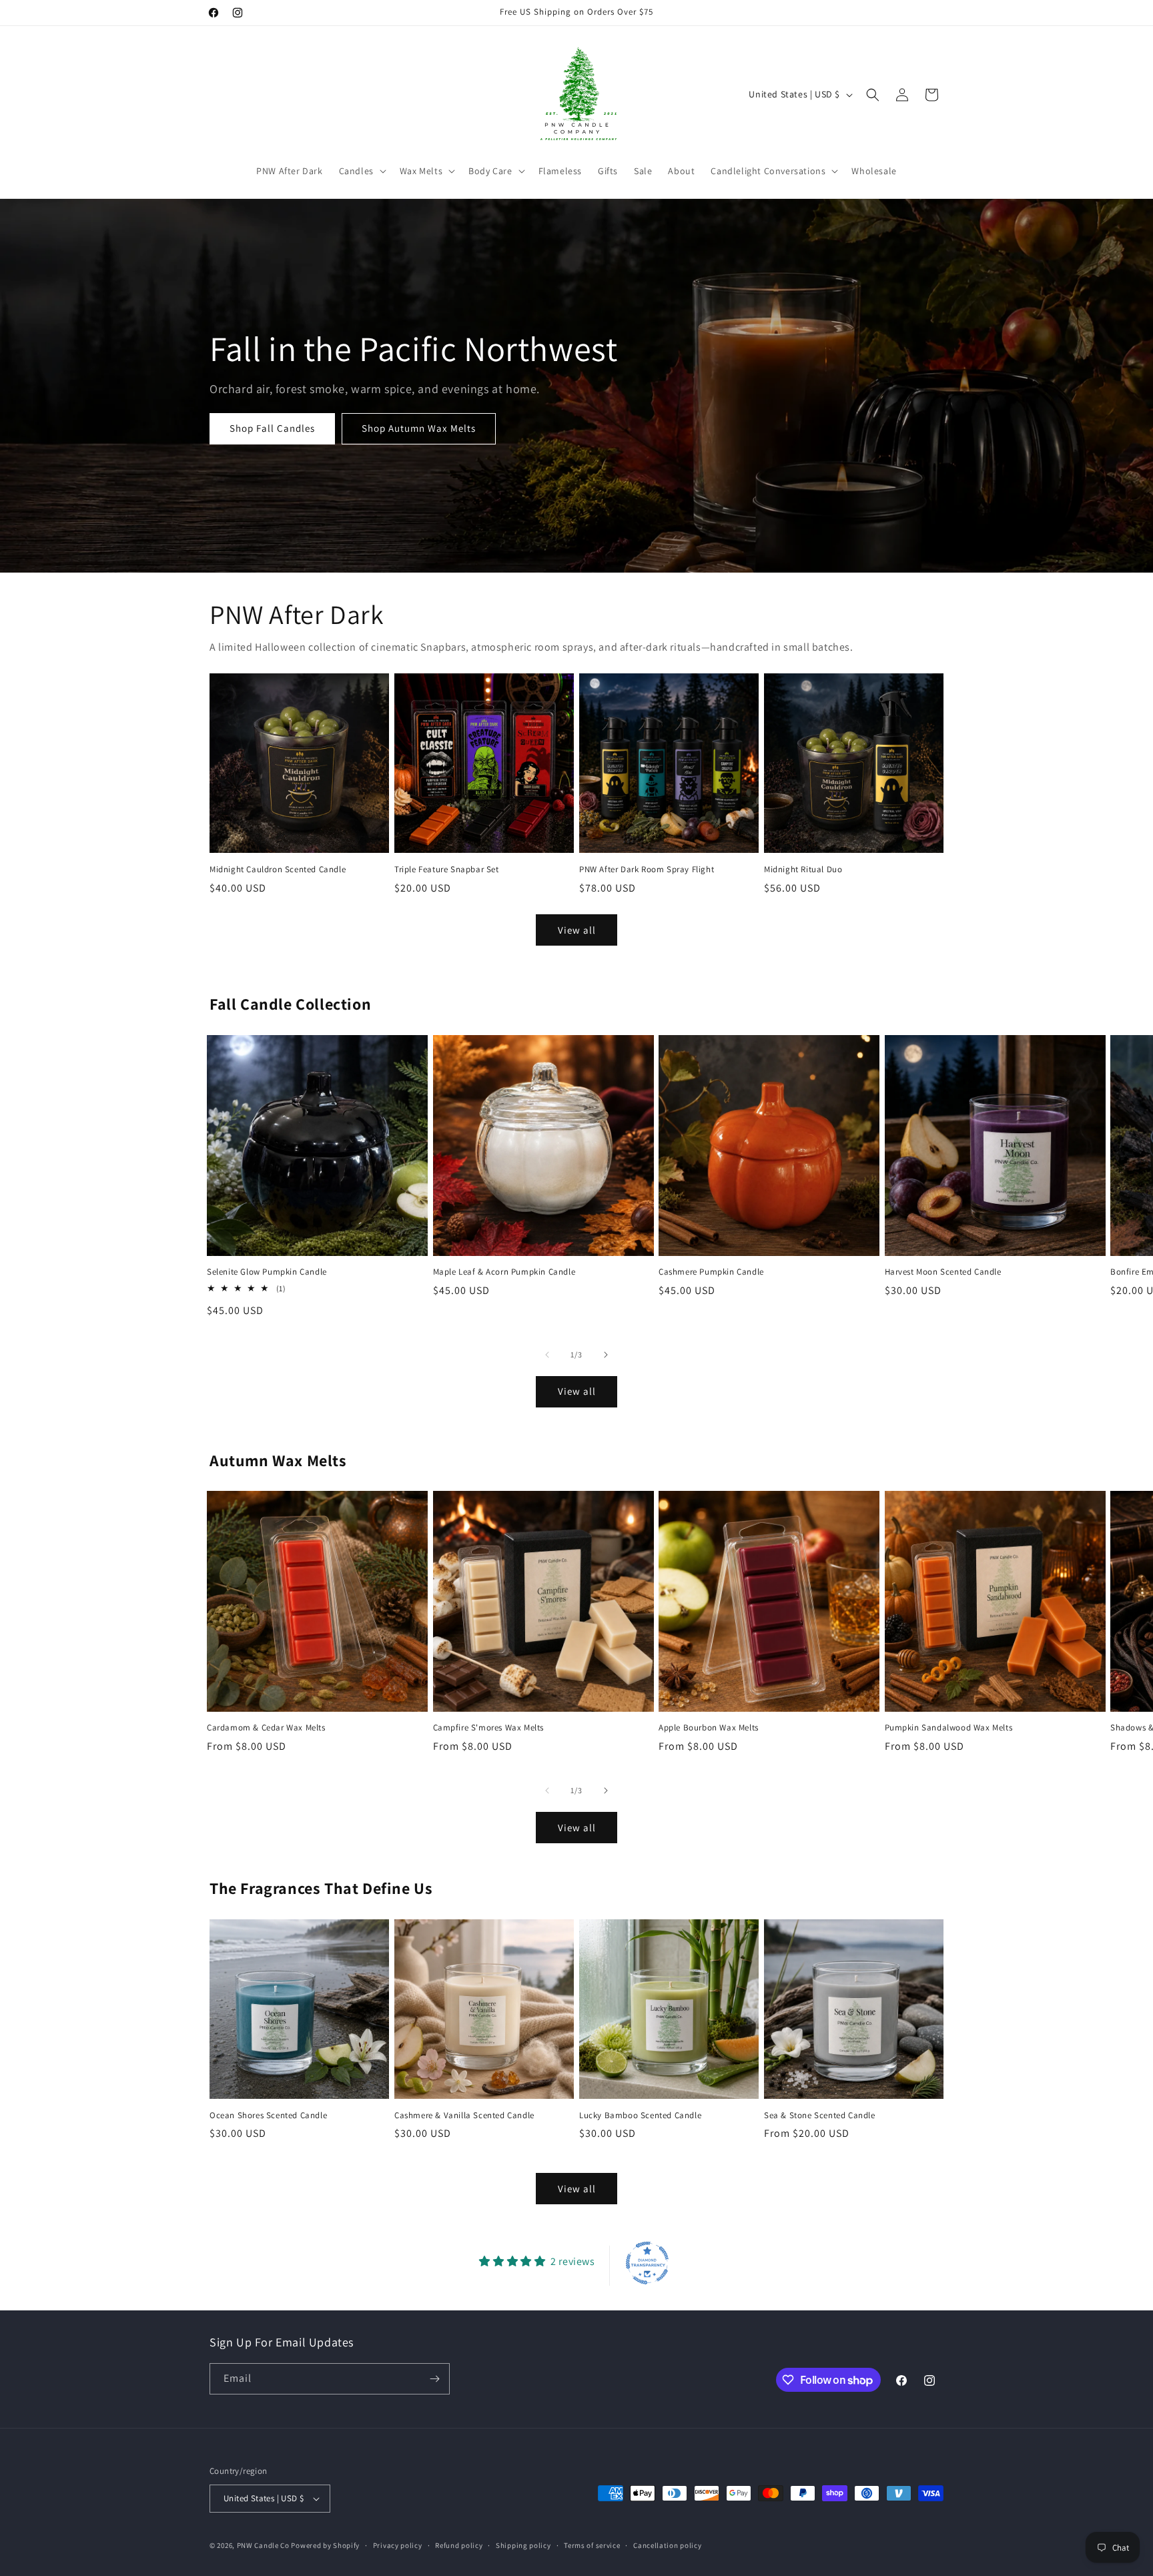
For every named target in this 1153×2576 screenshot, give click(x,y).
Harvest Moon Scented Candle (943, 1272)
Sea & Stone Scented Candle (820, 2116)
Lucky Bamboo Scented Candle (640, 2116)
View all (577, 930)
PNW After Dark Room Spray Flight (647, 870)
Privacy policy (398, 2545)
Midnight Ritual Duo (803, 870)
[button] (361, 171)
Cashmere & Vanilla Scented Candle (464, 2116)
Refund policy (459, 2545)
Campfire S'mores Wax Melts (489, 1728)
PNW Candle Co (263, 2545)
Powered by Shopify (325, 2545)
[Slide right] (606, 1355)
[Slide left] (547, 1355)
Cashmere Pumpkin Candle (711, 1272)
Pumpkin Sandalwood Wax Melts (949, 1728)
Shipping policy (523, 2545)
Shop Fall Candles (272, 429)
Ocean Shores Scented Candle (268, 2116)
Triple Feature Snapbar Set (447, 870)
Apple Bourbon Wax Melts (709, 1728)
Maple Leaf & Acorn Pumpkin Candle (504, 1272)
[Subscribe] (434, 2379)
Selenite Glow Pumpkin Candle (267, 1272)
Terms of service (592, 2545)
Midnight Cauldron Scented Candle (278, 870)
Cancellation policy (667, 2545)
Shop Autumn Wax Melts (419, 429)
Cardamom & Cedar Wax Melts (266, 1728)
